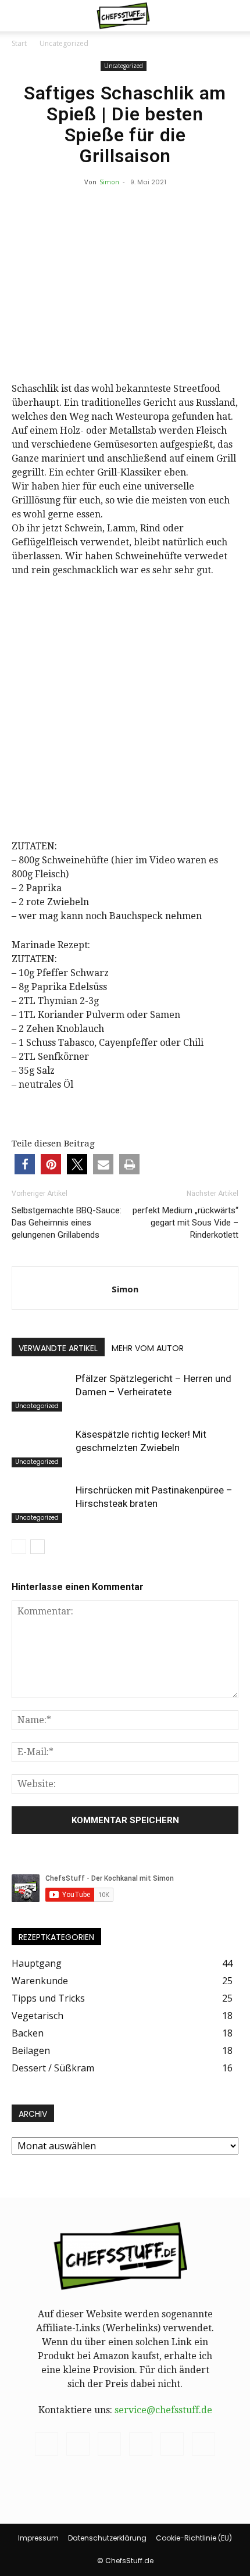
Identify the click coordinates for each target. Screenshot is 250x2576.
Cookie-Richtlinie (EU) (194, 2538)
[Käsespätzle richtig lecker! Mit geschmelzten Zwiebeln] (41, 1448)
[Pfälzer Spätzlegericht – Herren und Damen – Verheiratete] (41, 1392)
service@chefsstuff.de (163, 2410)
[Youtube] (203, 2444)
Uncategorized (64, 43)
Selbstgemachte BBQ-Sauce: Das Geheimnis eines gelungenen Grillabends (67, 1223)
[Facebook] (47, 2444)
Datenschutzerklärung (107, 2538)
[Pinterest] (109, 2444)
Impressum (38, 2538)
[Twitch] (141, 2444)
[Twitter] (172, 2444)
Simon (109, 182)
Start (19, 43)
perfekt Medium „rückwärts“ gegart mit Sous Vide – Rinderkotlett (185, 1223)
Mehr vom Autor (148, 1348)
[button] (20, 16)
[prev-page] (19, 1547)
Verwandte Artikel (58, 1348)
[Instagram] (78, 2444)
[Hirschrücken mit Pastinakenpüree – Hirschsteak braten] (41, 1504)
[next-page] (37, 1547)
